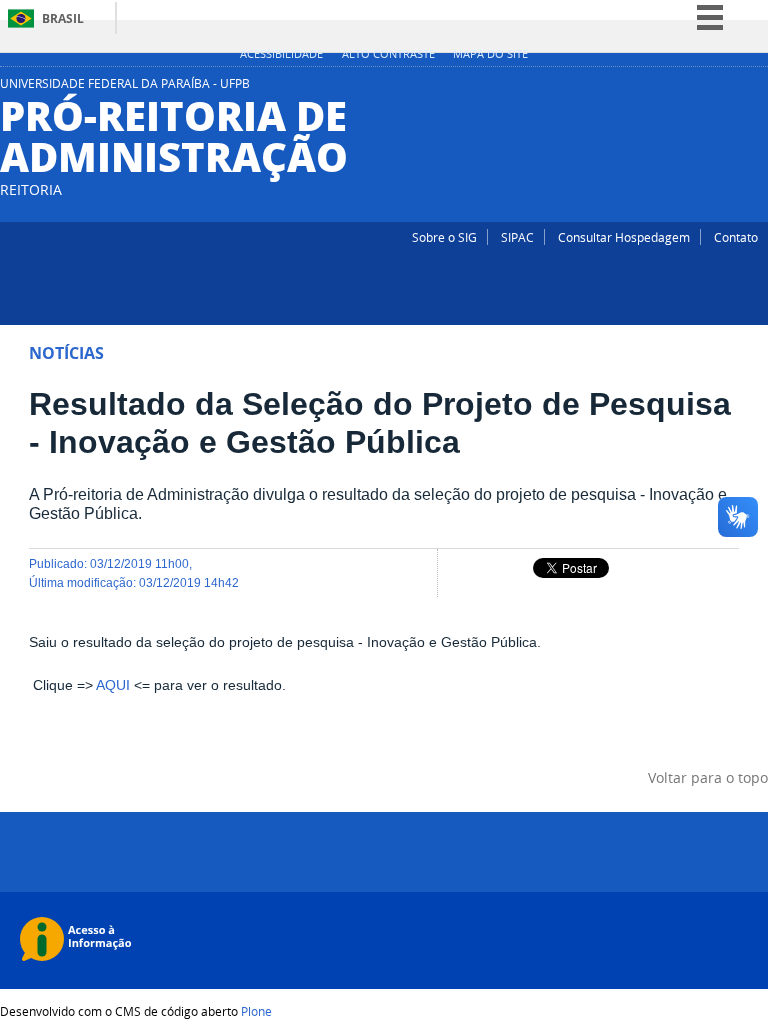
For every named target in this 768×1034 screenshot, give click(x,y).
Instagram (733, 89)
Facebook (758, 89)
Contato (736, 237)
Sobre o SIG (444, 237)
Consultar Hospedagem (624, 237)
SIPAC (517, 237)
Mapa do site (490, 54)
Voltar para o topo (708, 777)
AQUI (113, 685)
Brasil (63, 18)
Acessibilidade (281, 54)
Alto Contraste (388, 54)
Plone (256, 1011)
